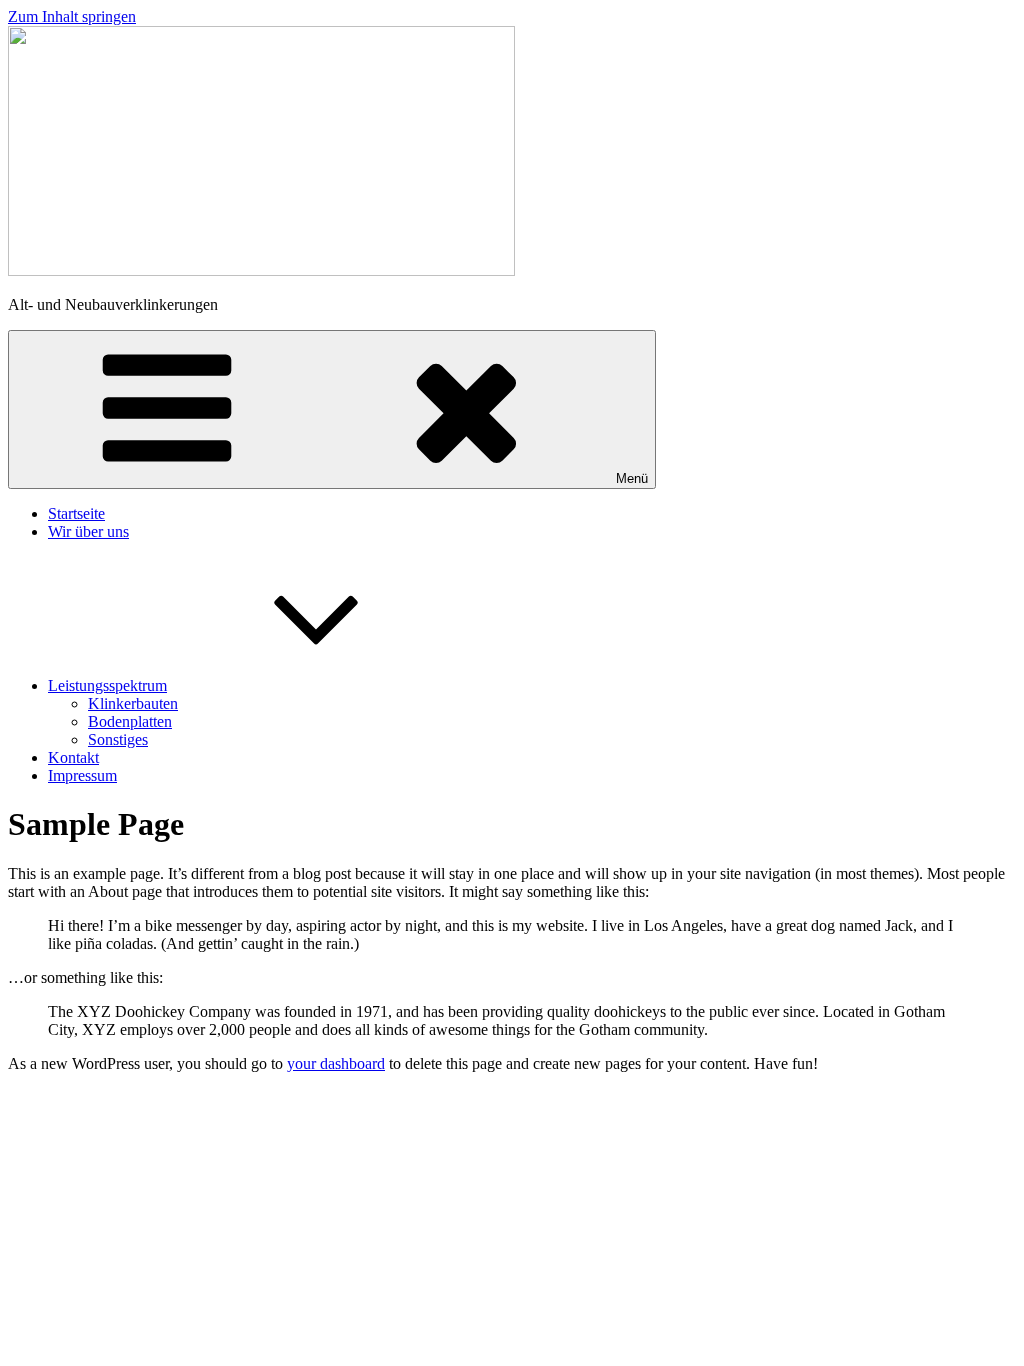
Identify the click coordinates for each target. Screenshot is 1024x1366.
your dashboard (336, 1063)
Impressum (82, 775)
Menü (632, 478)
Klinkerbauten (133, 703)
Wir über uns (88, 531)
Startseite (76, 513)
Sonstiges (118, 739)
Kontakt (73, 757)
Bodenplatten (130, 721)
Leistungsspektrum (107, 685)
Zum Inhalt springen (72, 16)
